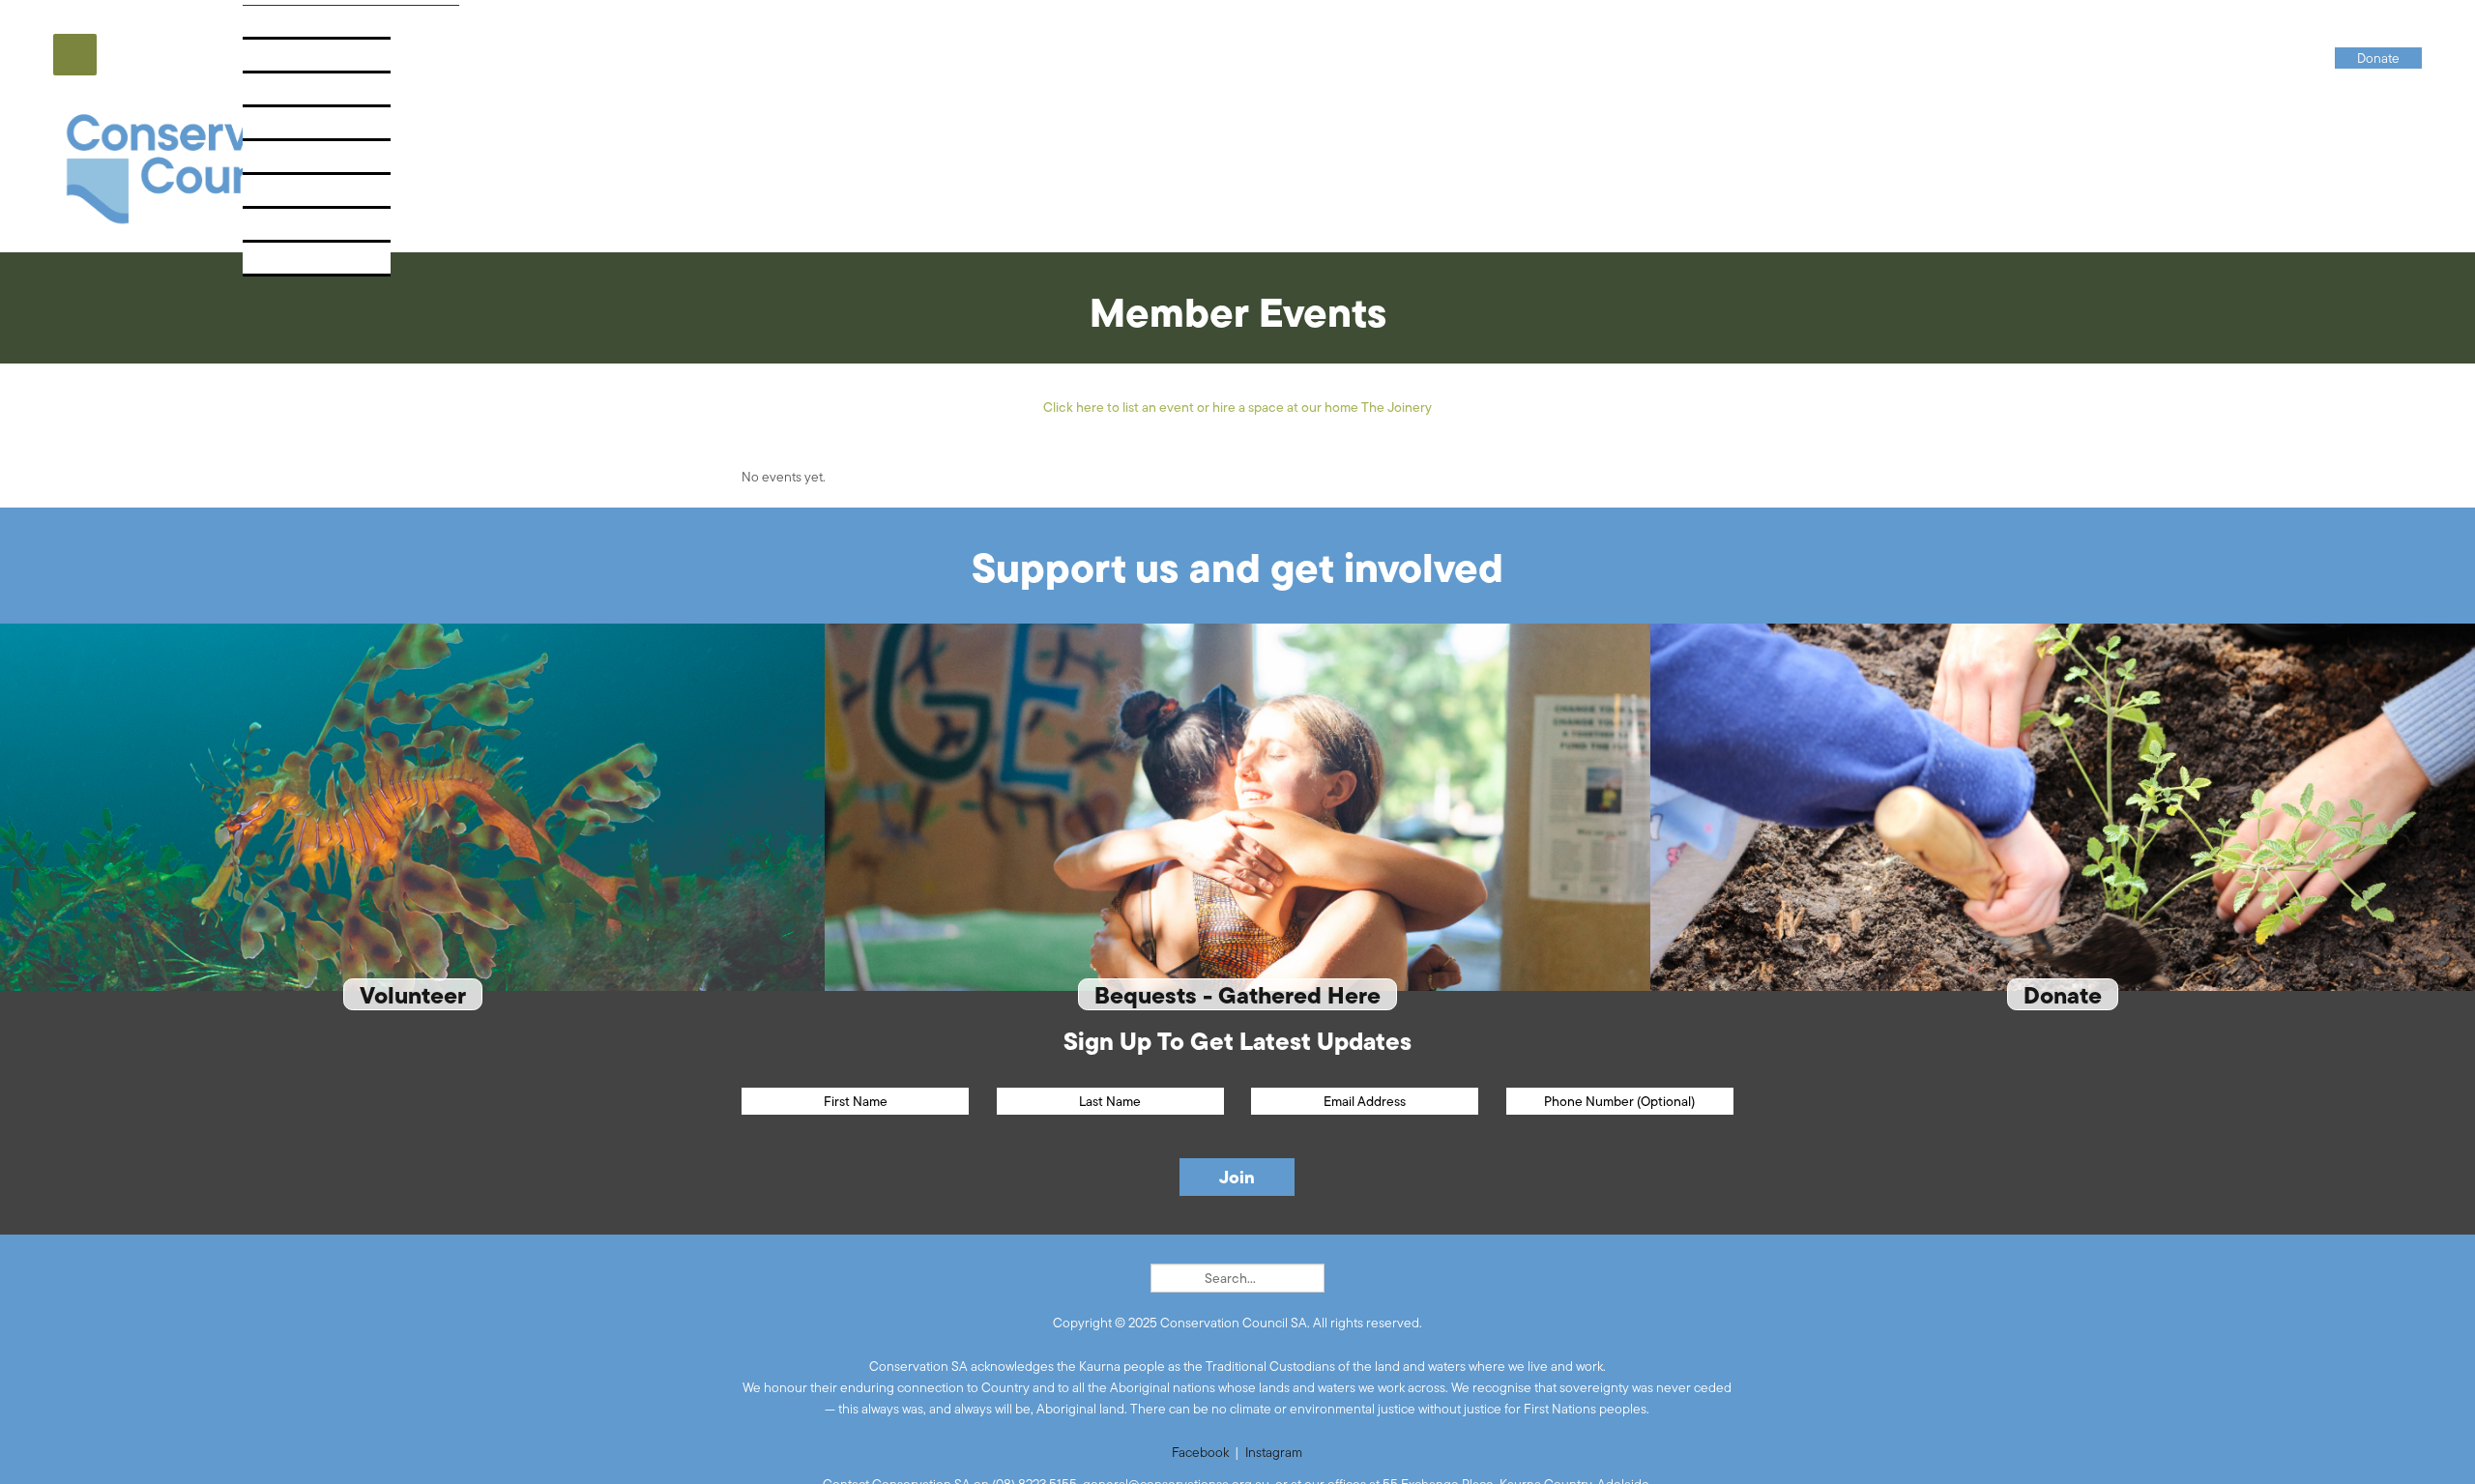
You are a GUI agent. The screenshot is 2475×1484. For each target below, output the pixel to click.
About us (288, 28)
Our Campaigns (310, 61)
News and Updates (321, 95)
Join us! (283, 197)
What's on (291, 129)
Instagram (1274, 1452)
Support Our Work (323, 163)
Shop (273, 231)
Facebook (1200, 1452)
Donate (281, 264)
